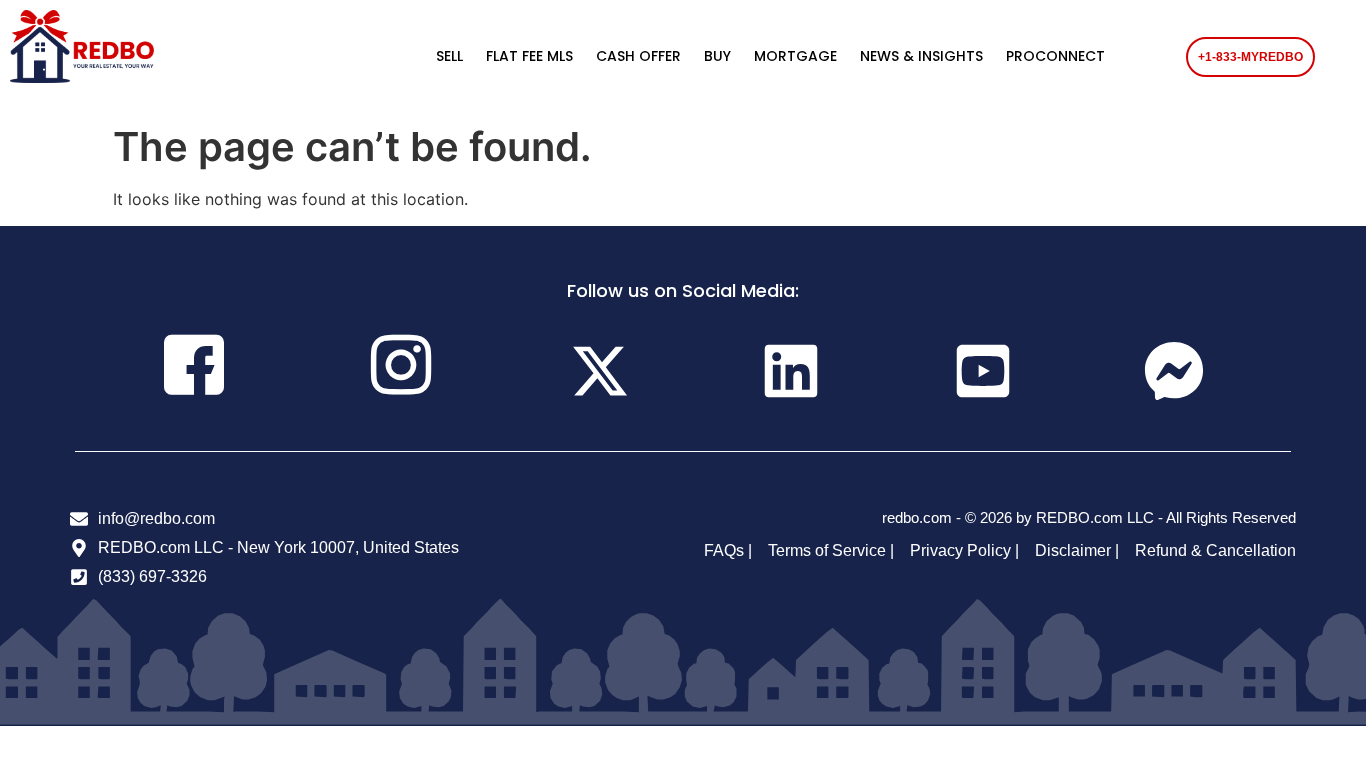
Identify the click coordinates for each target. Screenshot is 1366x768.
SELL (449, 56)
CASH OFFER (638, 56)
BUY (717, 56)
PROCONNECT (1055, 56)
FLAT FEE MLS (529, 56)
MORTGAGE (795, 56)
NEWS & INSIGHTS (921, 56)
